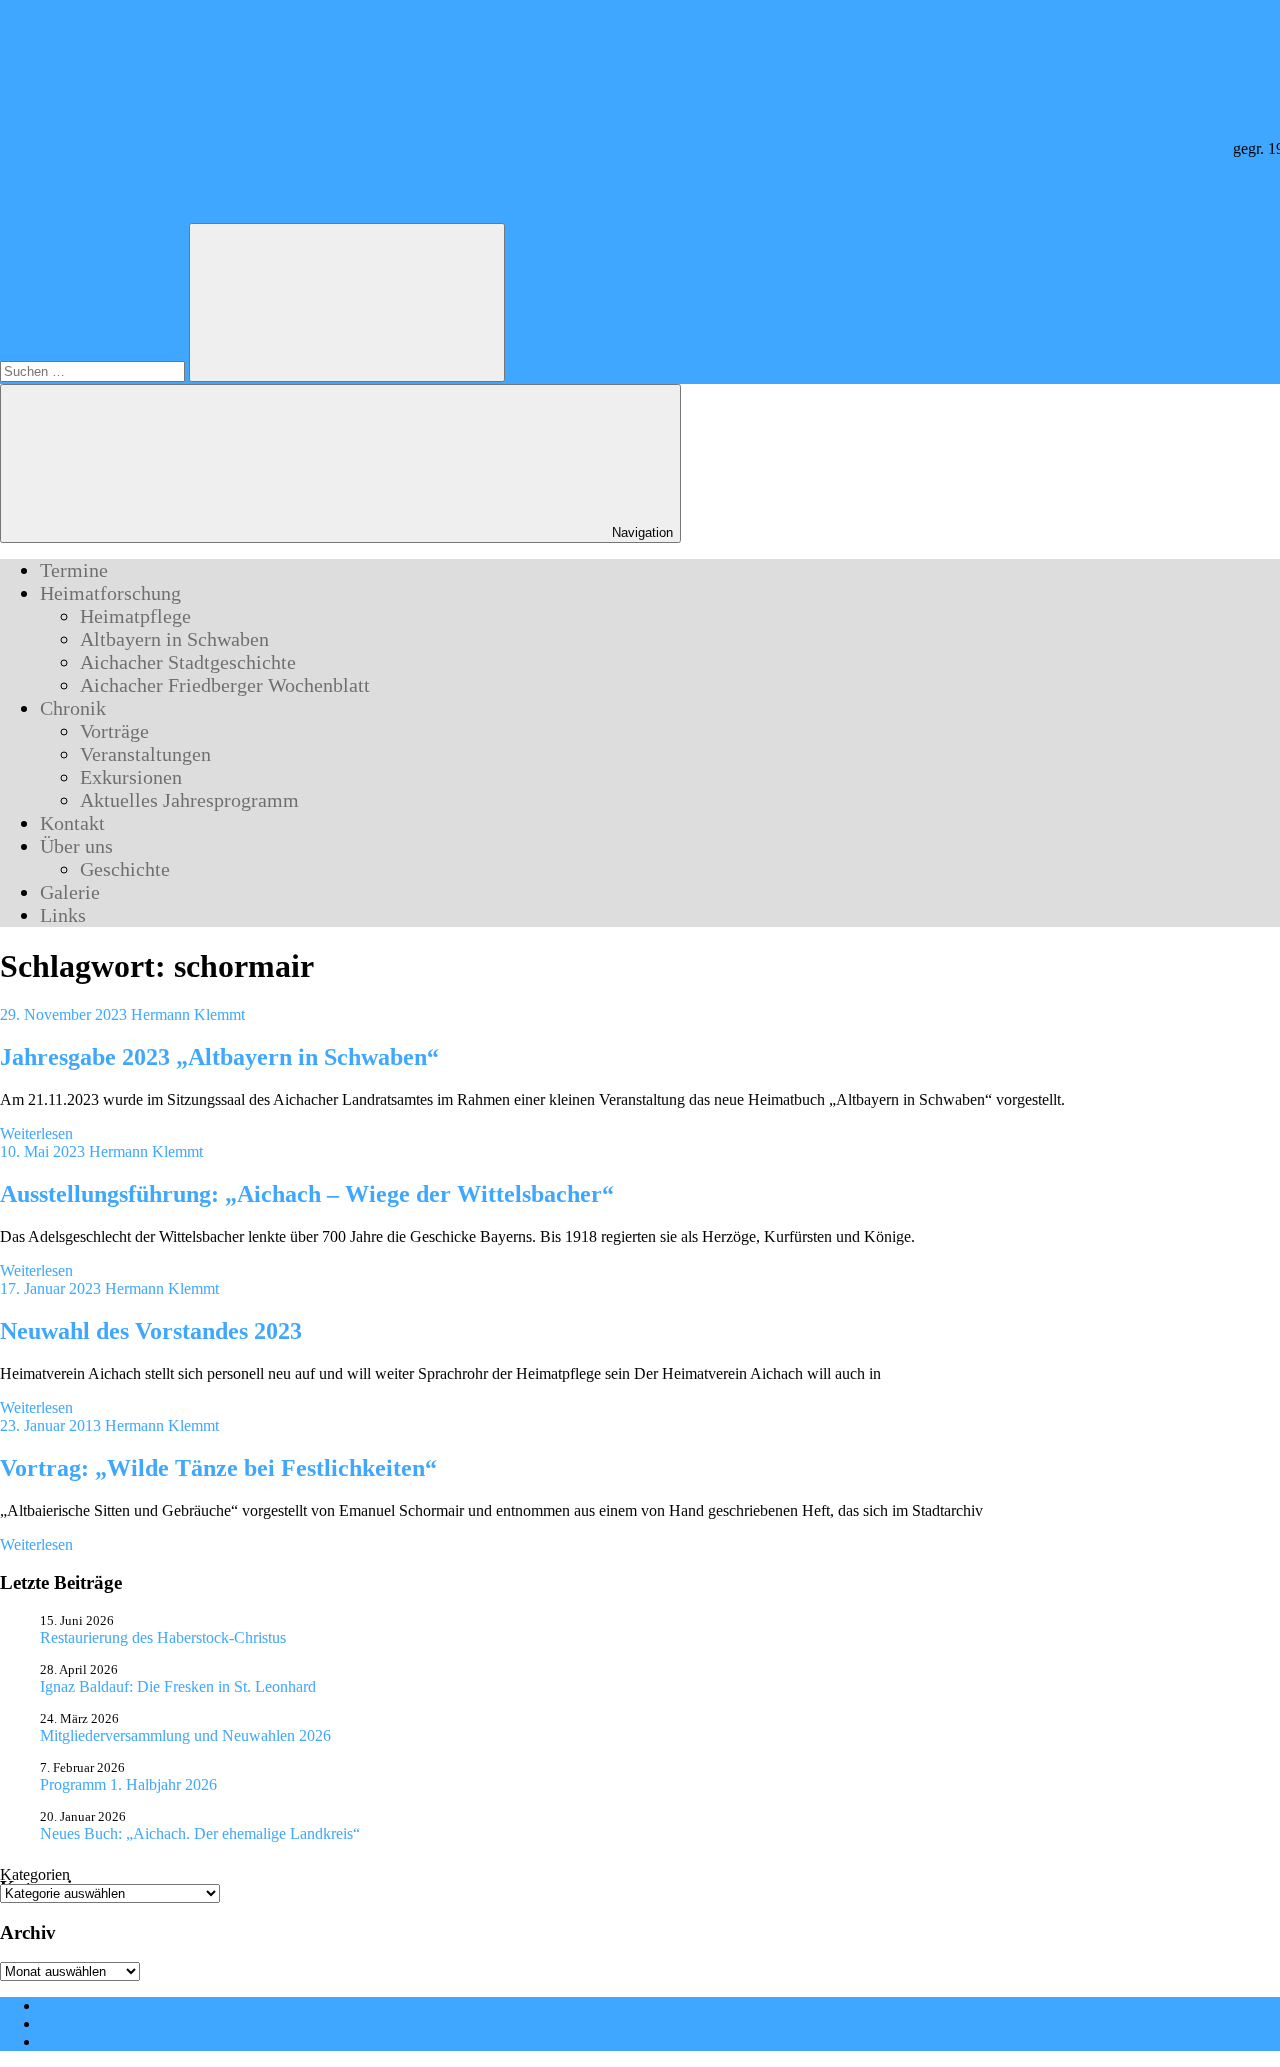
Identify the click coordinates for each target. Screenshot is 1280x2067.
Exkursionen (131, 777)
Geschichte (125, 869)
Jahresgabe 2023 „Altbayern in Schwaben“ (219, 1057)
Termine (74, 570)
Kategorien (35, 1874)
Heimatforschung (110, 593)
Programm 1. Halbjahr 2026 (128, 1784)
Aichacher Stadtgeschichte (188, 662)
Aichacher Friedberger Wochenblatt (225, 685)
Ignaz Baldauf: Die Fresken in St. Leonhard (178, 1686)
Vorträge (114, 731)
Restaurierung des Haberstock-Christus (163, 1637)
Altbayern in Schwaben (174, 639)
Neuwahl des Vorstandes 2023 (151, 1331)
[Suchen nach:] (94, 370)
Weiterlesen (36, 1133)
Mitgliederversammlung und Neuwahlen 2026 (185, 1735)
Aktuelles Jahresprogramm (189, 800)
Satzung (65, 2005)
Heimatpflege (135, 616)
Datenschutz (79, 2041)
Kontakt (72, 823)
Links (63, 915)
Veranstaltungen (145, 754)
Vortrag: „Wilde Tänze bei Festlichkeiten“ (218, 1468)
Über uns (76, 846)
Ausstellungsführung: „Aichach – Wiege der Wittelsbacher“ (307, 1194)
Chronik (73, 708)
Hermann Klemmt (188, 1014)
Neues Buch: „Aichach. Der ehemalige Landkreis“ (200, 1833)
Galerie (70, 892)
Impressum (74, 2023)
